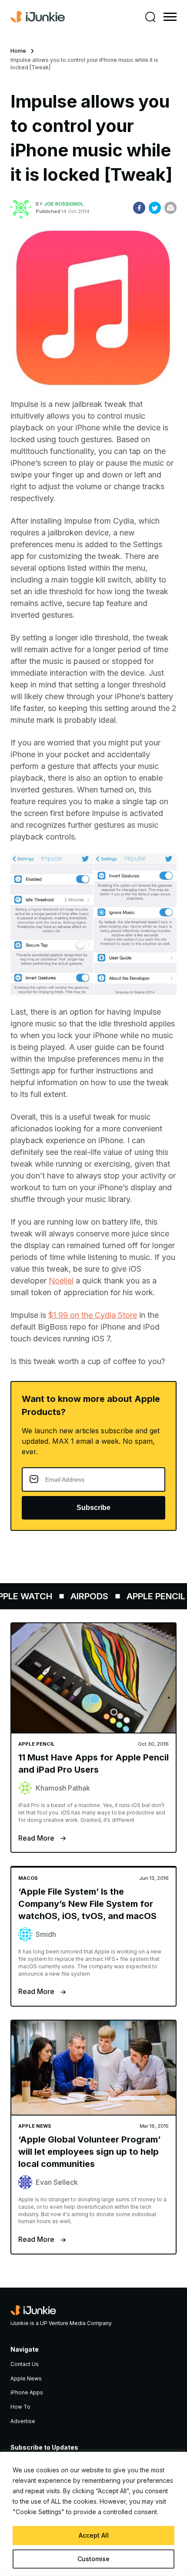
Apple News (26, 2378)
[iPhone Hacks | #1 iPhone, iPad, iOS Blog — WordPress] (38, 17)
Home (18, 51)
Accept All (94, 2535)
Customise (93, 2559)
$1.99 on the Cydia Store (93, 1315)
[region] (93, 2514)
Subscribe (93, 1508)
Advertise (23, 2421)
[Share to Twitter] (155, 208)
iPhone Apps (27, 2392)
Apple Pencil (148, 1596)
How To (20, 2407)
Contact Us (25, 2364)
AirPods (82, 1596)
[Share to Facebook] (139, 208)
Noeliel (61, 1281)
